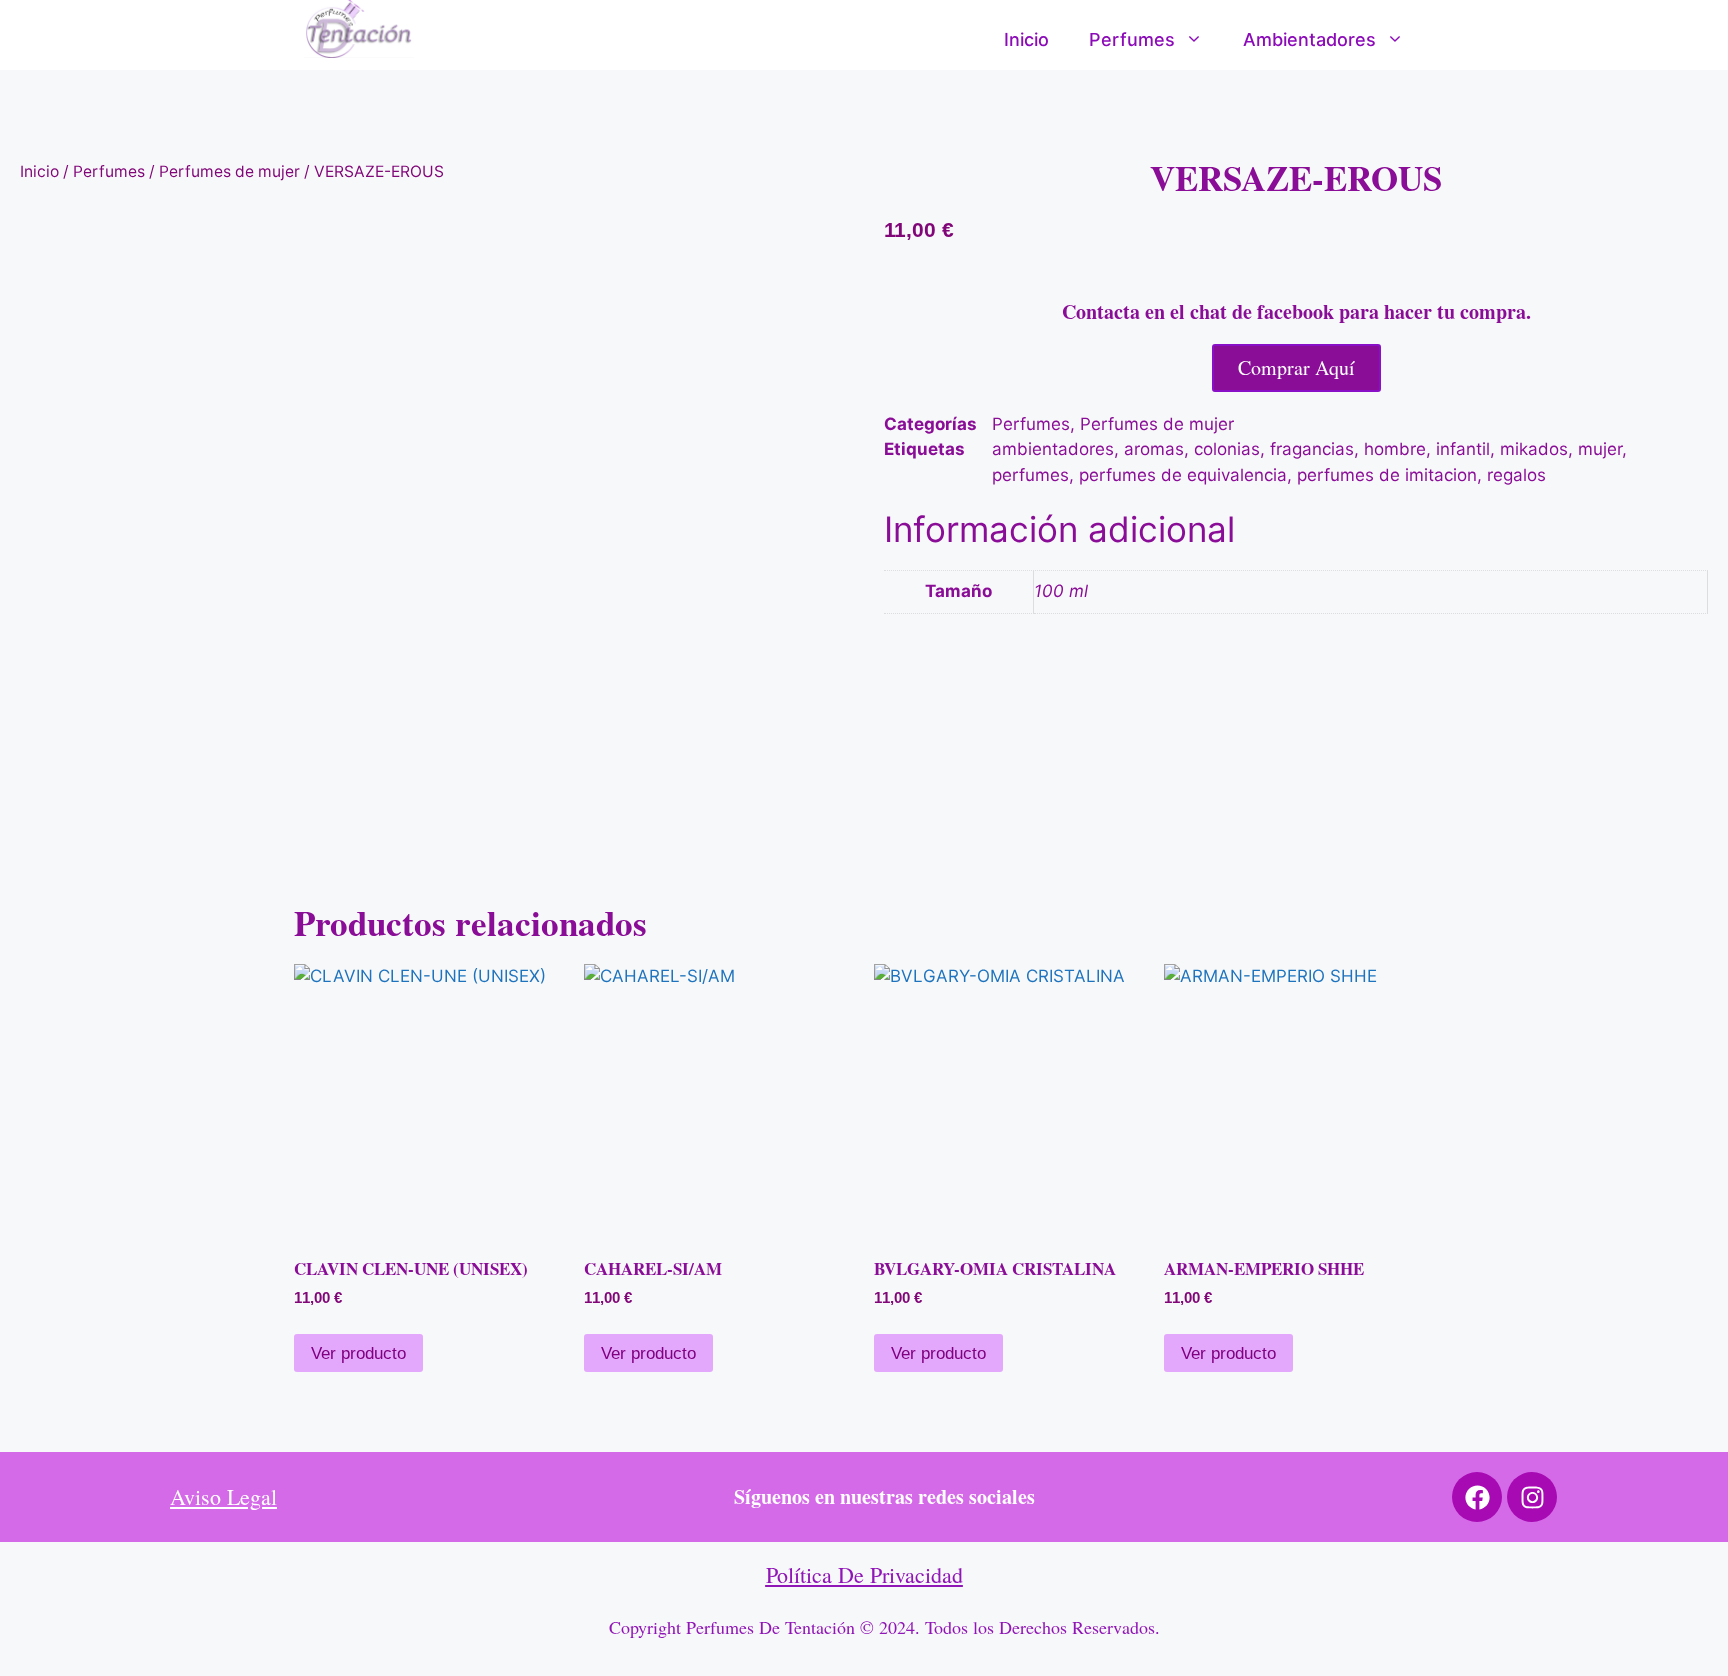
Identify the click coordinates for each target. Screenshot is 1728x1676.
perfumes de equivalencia (1183, 475)
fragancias (1312, 449)
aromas (1154, 449)
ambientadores (1053, 449)
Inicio (1026, 39)
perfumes (1030, 475)
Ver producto (358, 1353)
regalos (1516, 475)
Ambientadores (1309, 39)
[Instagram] (1532, 1497)
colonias (1227, 449)
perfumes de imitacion (1387, 475)
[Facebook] (1477, 1497)
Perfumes (1132, 39)
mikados (1534, 449)
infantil (1463, 449)
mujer (1600, 449)
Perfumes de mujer (229, 171)
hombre (1395, 449)
